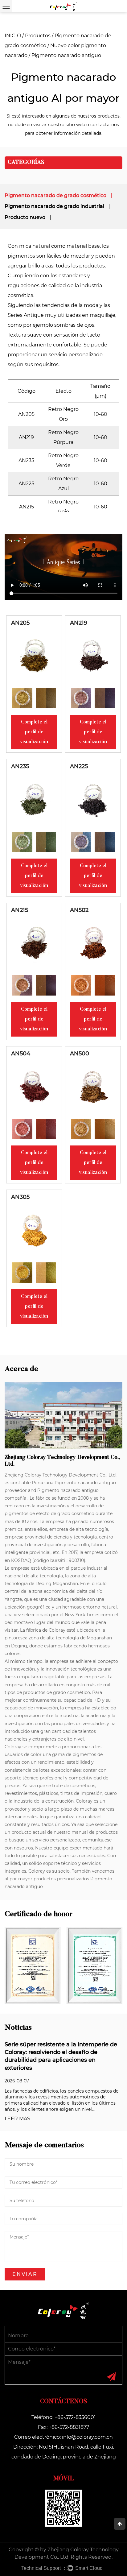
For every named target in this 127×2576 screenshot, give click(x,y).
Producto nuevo (25, 217)
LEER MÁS (17, 2119)
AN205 (20, 623)
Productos (38, 36)
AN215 (20, 910)
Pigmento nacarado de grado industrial (54, 206)
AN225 (79, 766)
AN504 (21, 1054)
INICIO (13, 36)
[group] (22, 698)
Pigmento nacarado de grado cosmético (55, 195)
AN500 (80, 1054)
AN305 (20, 1197)
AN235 (20, 766)
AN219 (79, 623)
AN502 (79, 910)
